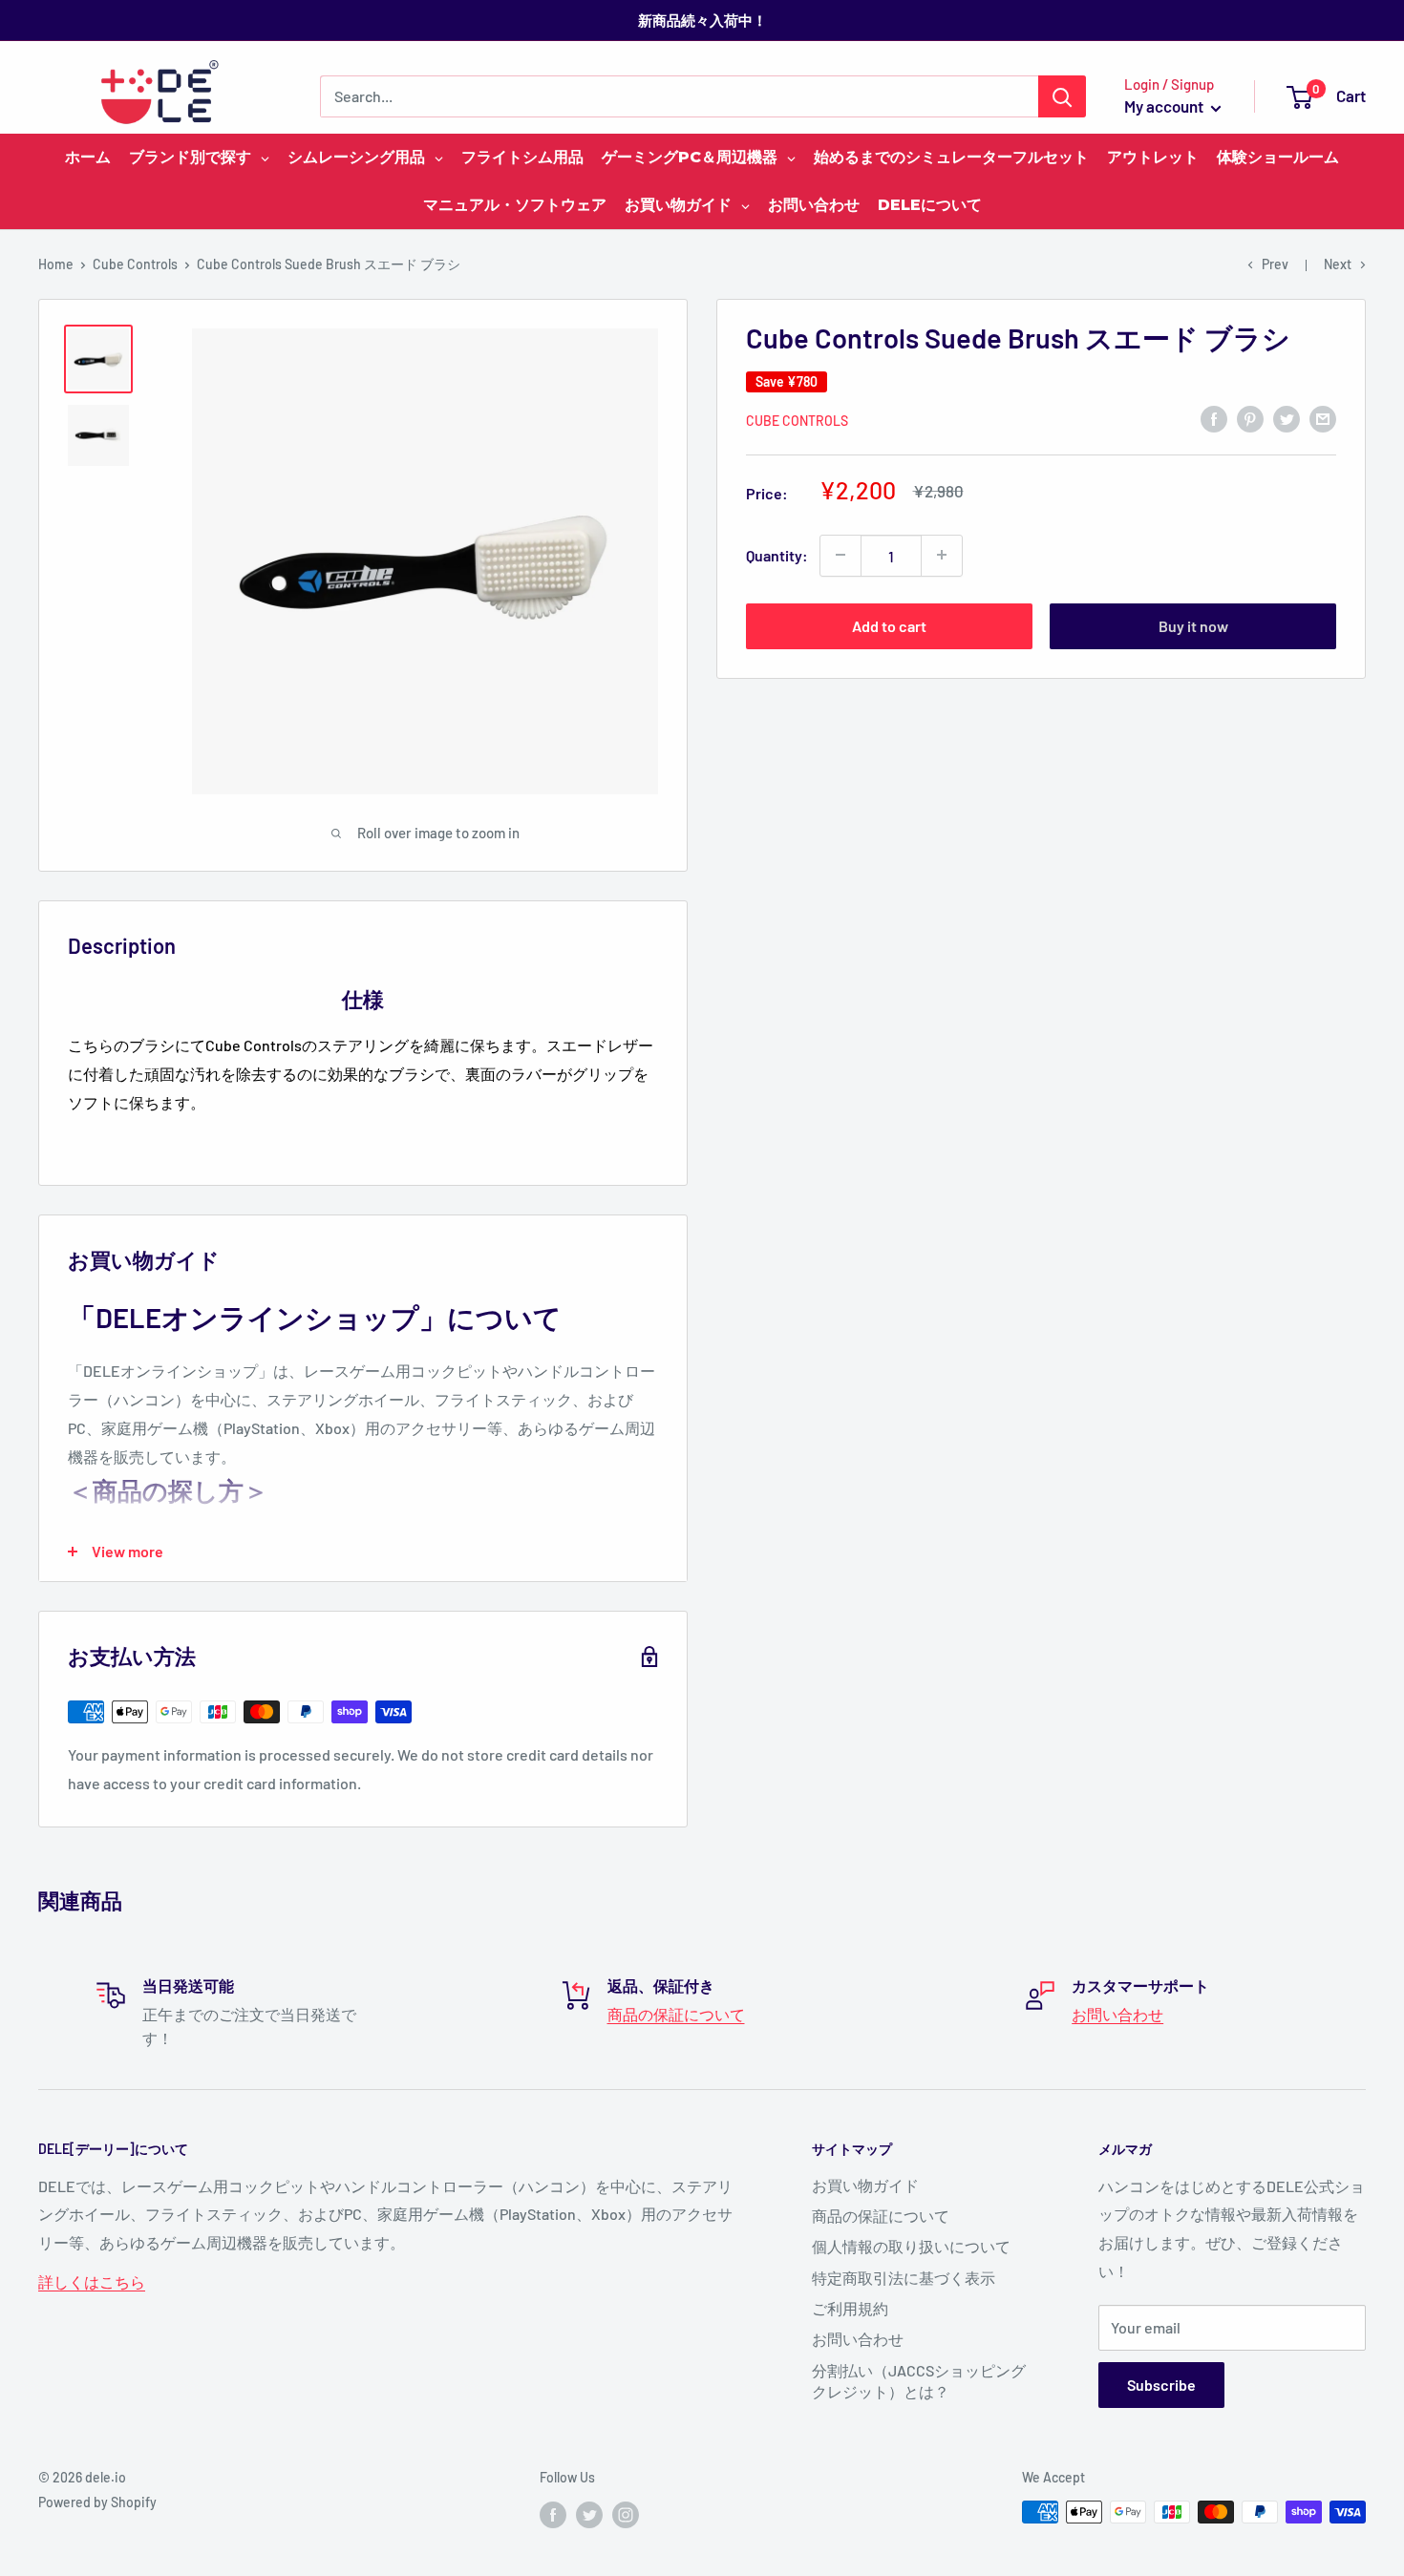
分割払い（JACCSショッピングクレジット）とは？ (919, 2381)
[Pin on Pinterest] (1250, 418)
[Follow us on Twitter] (589, 2514)
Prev (1275, 264)
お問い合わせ (1117, 2014)
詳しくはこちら (92, 2281)
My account (1165, 106)
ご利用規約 (850, 2308)
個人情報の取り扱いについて (911, 2246)
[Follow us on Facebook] (553, 2514)
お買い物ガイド (865, 2185)
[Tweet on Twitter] (1287, 418)
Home (56, 264)
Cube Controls (135, 264)
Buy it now (1193, 625)
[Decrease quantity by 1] (840, 555)
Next (1338, 264)
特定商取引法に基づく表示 (904, 2278)
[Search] (1062, 96)
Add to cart (889, 625)
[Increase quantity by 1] (942, 555)
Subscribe (1161, 2385)
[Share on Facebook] (1214, 418)
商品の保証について (676, 2014)
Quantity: (777, 554)
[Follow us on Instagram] (626, 2514)
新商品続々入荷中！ (702, 20)
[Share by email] (1323, 418)
